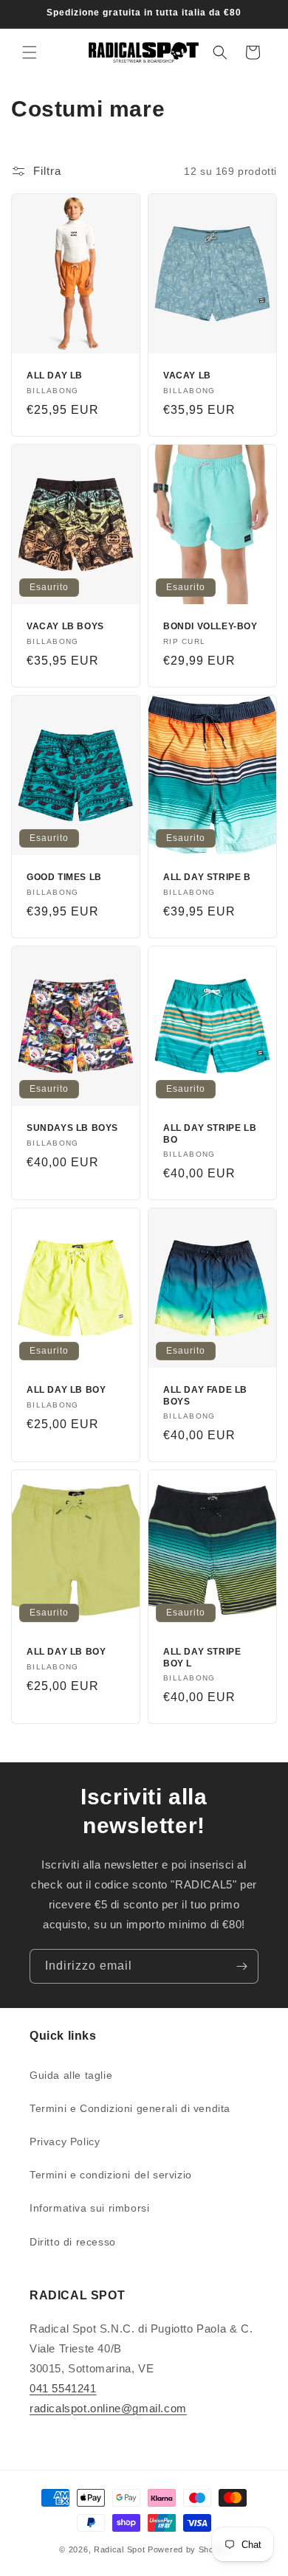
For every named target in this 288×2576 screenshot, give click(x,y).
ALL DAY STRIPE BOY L (202, 1658)
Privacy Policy (65, 2142)
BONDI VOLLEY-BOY (210, 626)
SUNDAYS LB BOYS (72, 1128)
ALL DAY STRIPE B (207, 877)
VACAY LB (187, 375)
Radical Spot (119, 2549)
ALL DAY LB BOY (66, 1390)
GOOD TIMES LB (64, 877)
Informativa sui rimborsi (89, 2208)
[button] (30, 52)
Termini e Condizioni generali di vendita (130, 2108)
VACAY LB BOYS (65, 626)
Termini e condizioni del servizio (111, 2175)
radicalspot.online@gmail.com (108, 2408)
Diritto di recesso (73, 2242)
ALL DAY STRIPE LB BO (210, 1134)
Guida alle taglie (71, 2075)
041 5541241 (63, 2388)
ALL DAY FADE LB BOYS (205, 1396)
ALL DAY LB (55, 375)
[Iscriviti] (241, 1966)
